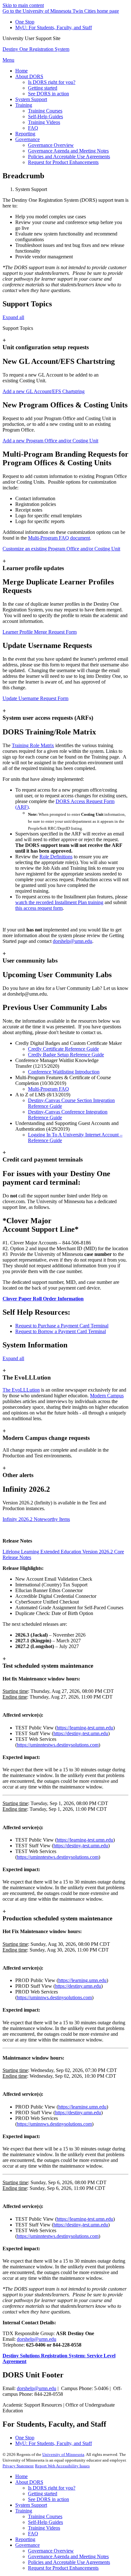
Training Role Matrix (33, 745)
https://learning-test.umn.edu (85, 1728)
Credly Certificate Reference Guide (63, 1049)
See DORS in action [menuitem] (48, 94)
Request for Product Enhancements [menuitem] (63, 162)
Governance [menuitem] (28, 139)
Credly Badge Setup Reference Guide (66, 1055)
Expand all (13, 317)
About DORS (29, 2482)
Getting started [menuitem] (43, 88)
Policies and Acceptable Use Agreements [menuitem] (69, 157)
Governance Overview (51, 2551)
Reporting (25, 2539)
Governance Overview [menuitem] (51, 145)
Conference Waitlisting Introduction (64, 1072)
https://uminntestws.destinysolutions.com (58, 1745)
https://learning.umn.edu (82, 1980)
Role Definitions (56, 857)
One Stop (25, 22)
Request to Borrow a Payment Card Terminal (61, 1331)
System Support (31, 2505)
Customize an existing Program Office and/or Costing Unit (61, 549)
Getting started (43, 2494)
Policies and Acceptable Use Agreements (69, 2562)
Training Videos (44, 2528)
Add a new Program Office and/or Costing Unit (50, 441)
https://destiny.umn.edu (78, 1986)
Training (24, 2511)
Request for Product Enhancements (63, 2568)
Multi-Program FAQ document (59, 538)
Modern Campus (107, 1396)
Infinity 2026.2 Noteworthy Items (36, 1519)
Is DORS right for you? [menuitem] (52, 82)
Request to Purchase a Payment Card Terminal (62, 1326)
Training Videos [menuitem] (44, 122)
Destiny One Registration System (36, 49)
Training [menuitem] (24, 105)
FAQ (33, 2534)
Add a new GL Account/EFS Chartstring (44, 391)
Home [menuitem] (21, 71)
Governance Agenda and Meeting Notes (68, 2556)
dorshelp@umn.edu (72, 941)
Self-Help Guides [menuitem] (45, 116)
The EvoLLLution (21, 1390)
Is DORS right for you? (52, 2488)
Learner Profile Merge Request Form (40, 632)
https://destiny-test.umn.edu (81, 1733)
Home (21, 2476)
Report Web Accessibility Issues (62, 2466)
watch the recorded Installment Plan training (59, 902)
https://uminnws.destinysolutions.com (54, 1997)
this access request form (39, 908)
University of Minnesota (63, 2454)
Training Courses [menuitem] (45, 111)
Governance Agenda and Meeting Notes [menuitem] (68, 151)
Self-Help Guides (45, 2522)
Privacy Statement (18, 2466)
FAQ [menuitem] (33, 128)
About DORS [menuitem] (29, 76)
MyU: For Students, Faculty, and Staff (54, 27)
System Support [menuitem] (31, 99)
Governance (28, 2545)
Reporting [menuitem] (25, 134)
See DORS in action (48, 2499)
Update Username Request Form (35, 698)
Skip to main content (23, 5)
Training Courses (45, 2516)
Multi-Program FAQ (48, 1089)
